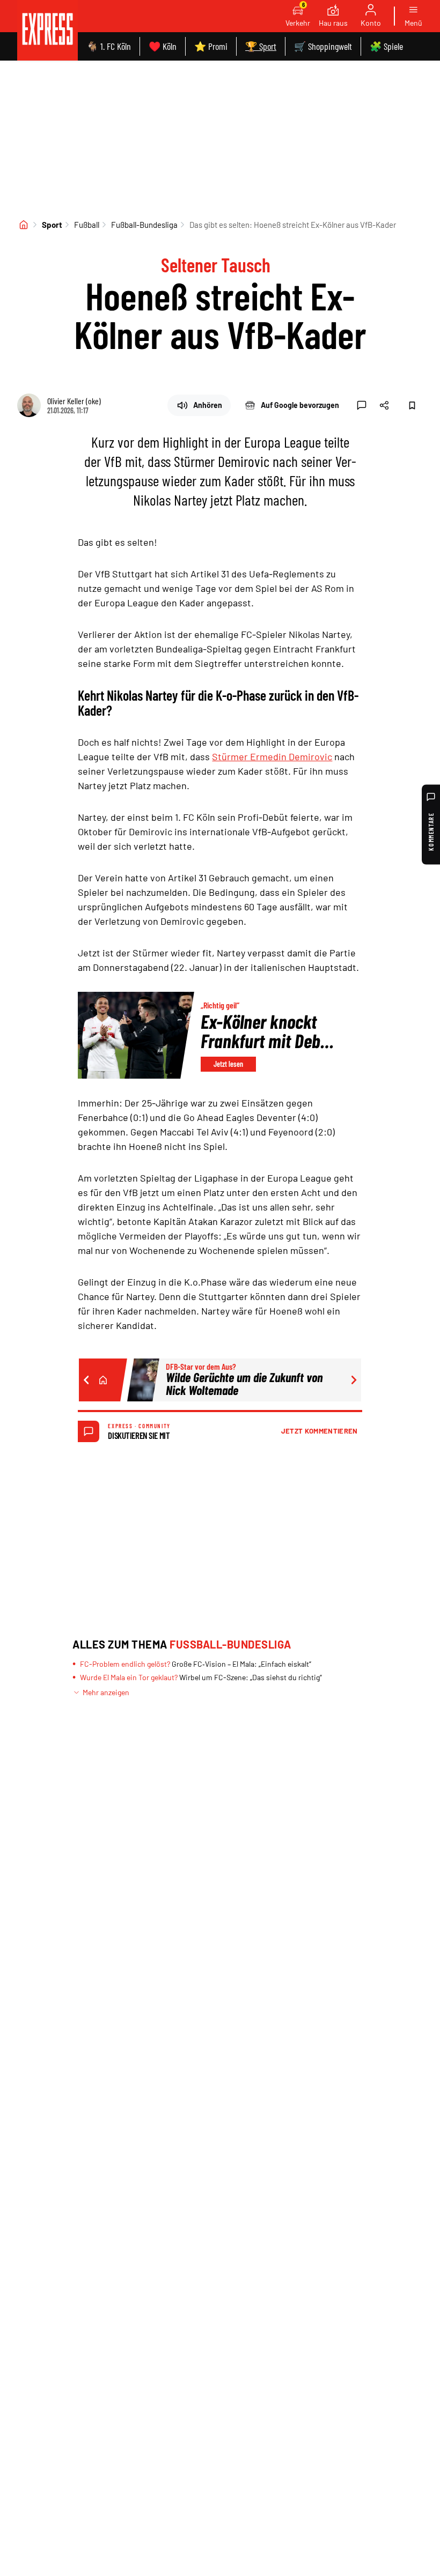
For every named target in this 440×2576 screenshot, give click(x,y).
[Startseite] (24, 225)
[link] (47, 30)
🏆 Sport (261, 46)
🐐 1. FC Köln (109, 46)
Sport (52, 225)
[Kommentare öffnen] (362, 405)
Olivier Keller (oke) (74, 401)
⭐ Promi (211, 46)
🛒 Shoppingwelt (323, 46)
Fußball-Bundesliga (144, 225)
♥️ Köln (163, 46)
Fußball (87, 225)
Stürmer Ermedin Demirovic (272, 756)
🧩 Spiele (386, 46)
